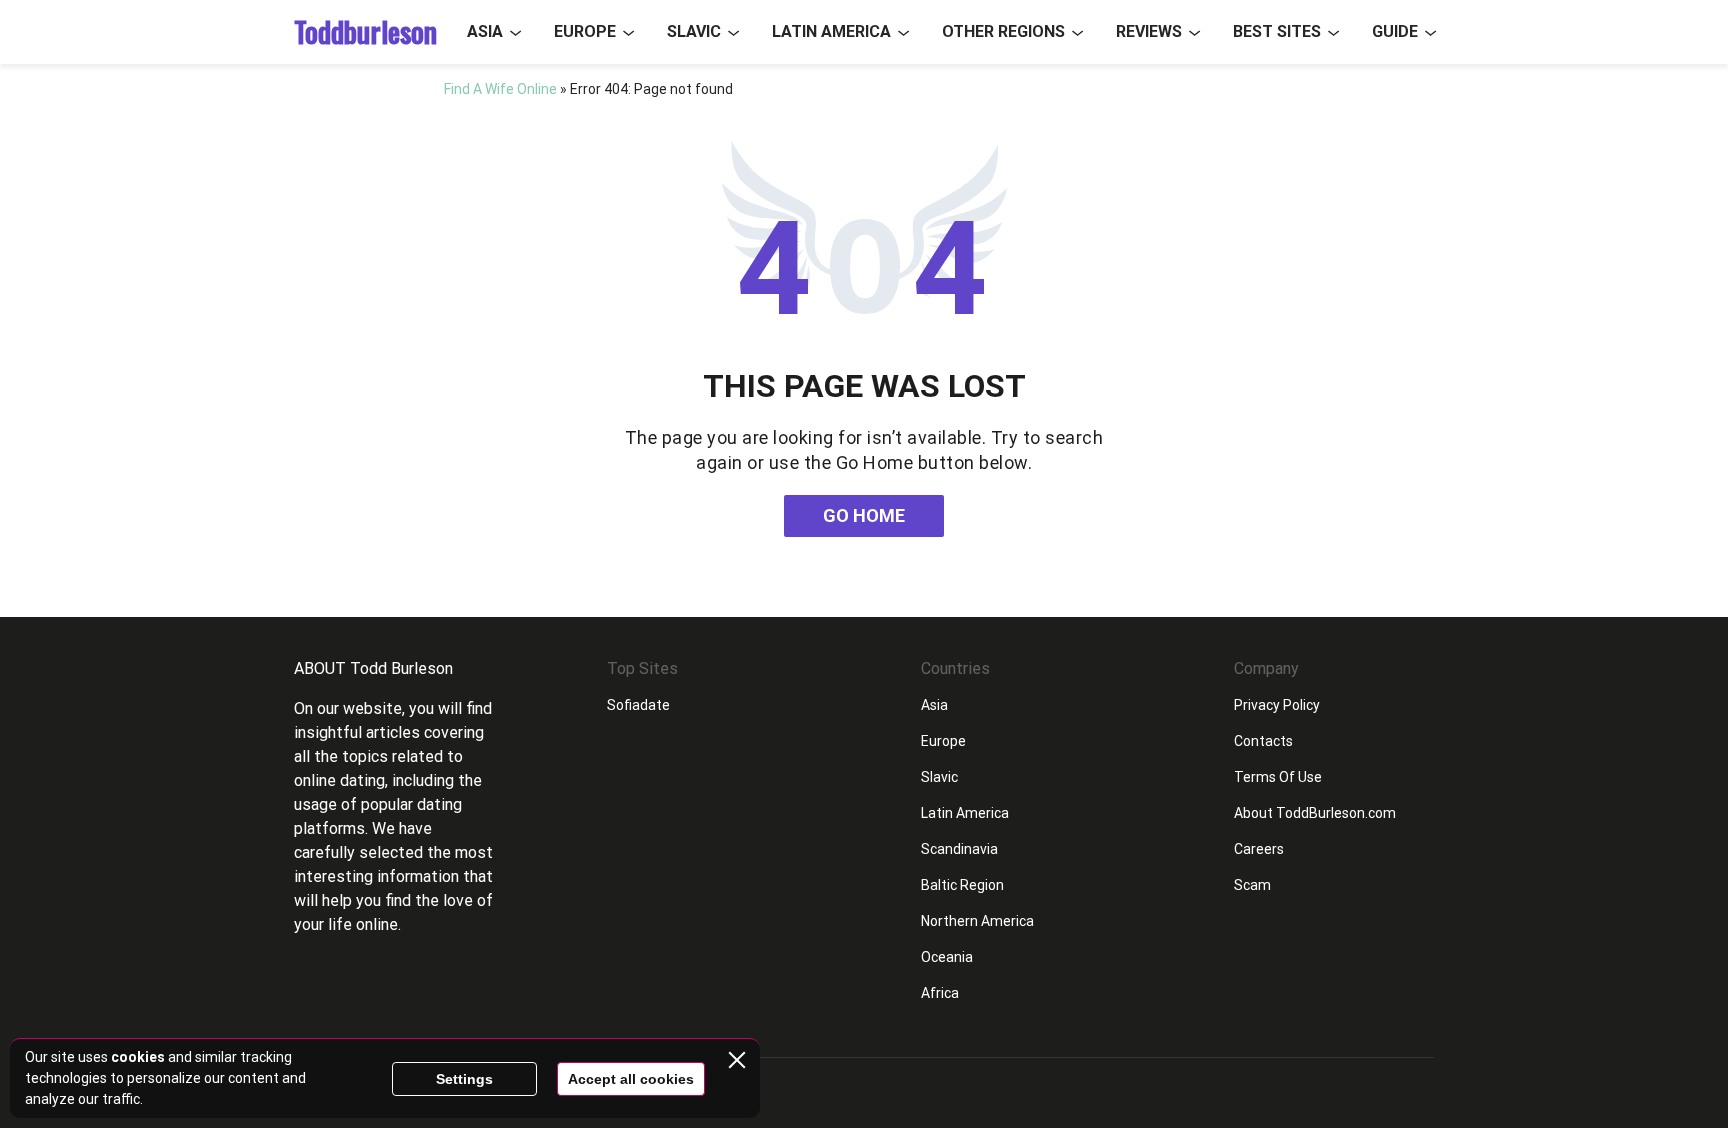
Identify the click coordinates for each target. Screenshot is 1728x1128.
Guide (1395, 31)
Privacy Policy (1277, 705)
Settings (464, 1079)
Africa (940, 993)
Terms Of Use (1278, 777)
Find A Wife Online (500, 89)
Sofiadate (638, 705)
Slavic (694, 31)
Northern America (977, 921)
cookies (138, 1057)
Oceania (947, 957)
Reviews (1149, 31)
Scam (1252, 885)
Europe (585, 31)
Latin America (831, 31)
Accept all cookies (631, 1079)
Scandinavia (959, 849)
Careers (1259, 849)
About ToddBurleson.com (1315, 813)
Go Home (864, 515)
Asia (485, 31)
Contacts (1263, 741)
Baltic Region (962, 885)
